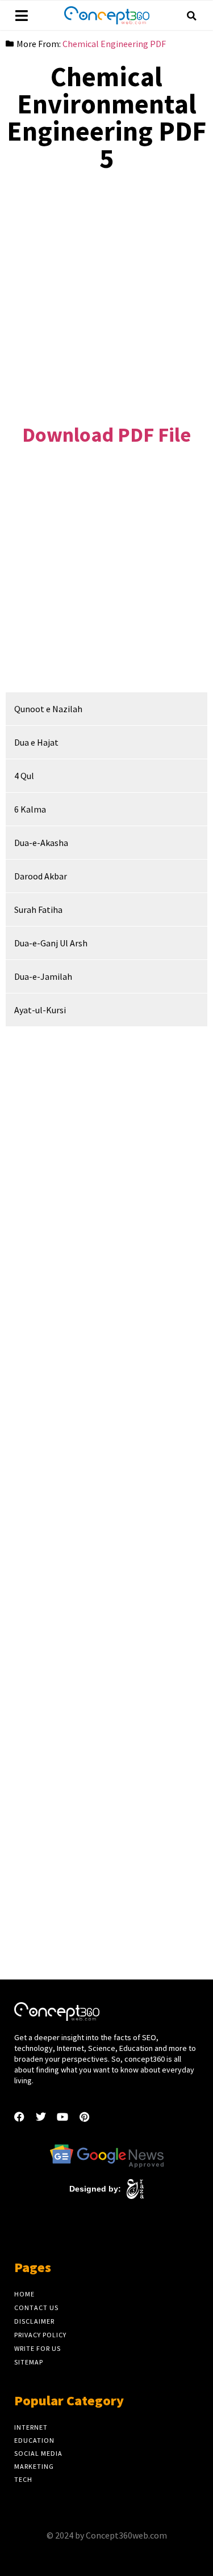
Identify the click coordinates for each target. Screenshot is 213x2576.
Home (24, 2294)
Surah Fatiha (38, 910)
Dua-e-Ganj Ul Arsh (51, 943)
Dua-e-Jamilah (43, 976)
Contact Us (36, 2308)
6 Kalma (30, 809)
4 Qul (24, 776)
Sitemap (29, 2362)
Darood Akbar (41, 876)
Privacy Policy (40, 2335)
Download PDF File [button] (106, 435)
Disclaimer (34, 2321)
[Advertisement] (106, 289)
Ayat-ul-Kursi (40, 1010)
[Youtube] (62, 2117)
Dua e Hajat (36, 742)
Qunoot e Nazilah (48, 709)
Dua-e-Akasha (41, 843)
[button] (192, 16)
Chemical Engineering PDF (114, 44)
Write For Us (37, 2348)
